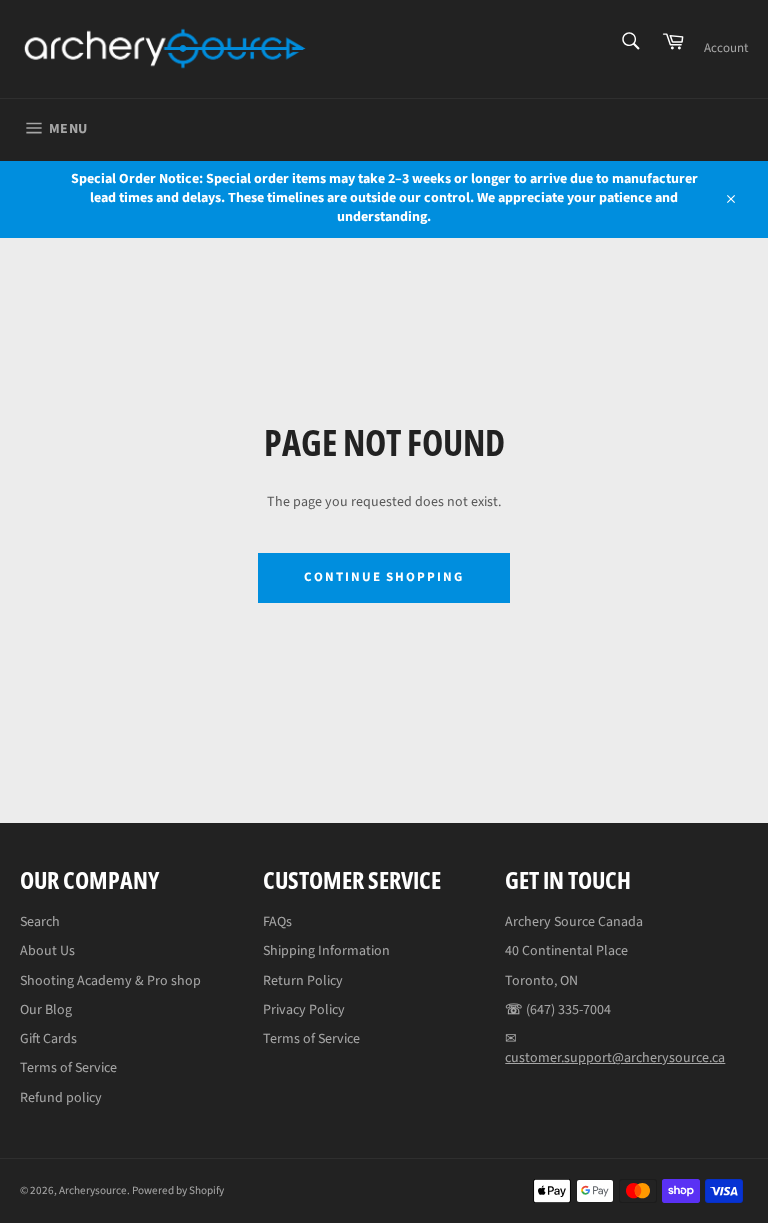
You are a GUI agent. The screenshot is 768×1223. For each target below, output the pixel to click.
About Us (47, 951)
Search (40, 922)
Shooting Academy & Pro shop (110, 981)
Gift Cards (48, 1039)
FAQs (277, 922)
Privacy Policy (304, 1010)
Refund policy (61, 1098)
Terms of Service (68, 1068)
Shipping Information (326, 951)
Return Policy (303, 981)
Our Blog (46, 1010)
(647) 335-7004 (568, 1010)
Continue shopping (384, 577)
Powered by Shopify (178, 1190)
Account (726, 48)
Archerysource (93, 1190)
